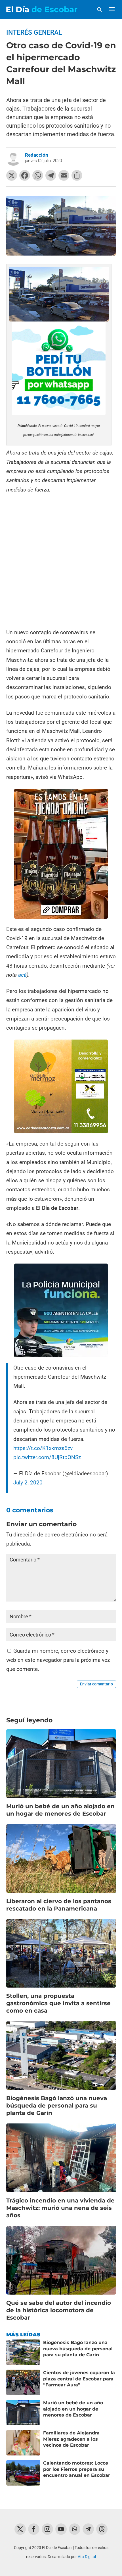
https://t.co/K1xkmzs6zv (43, 1448)
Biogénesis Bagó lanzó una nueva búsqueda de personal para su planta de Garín (57, 2106)
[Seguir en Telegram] (88, 2529)
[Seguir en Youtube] (61, 2529)
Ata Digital (87, 2557)
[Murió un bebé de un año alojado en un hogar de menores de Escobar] (23, 2413)
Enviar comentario (96, 1684)
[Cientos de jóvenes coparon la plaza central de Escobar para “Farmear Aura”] (23, 2382)
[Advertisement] (61, 561)
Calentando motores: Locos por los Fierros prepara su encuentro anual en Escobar (77, 2469)
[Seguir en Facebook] (34, 2529)
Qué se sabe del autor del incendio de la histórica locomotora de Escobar (59, 2310)
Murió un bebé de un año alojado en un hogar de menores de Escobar (73, 2409)
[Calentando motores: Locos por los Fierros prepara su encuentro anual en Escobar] (23, 2473)
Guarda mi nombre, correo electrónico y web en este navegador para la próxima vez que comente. (58, 1660)
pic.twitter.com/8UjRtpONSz (47, 1457)
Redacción (37, 155)
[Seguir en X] (20, 2529)
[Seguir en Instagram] (47, 2529)
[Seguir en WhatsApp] (75, 2529)
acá (22, 975)
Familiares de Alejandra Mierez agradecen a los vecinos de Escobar (71, 2439)
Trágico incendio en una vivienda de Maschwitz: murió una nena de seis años (60, 2208)
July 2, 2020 (28, 1483)
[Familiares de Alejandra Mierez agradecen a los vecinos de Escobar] (23, 2443)
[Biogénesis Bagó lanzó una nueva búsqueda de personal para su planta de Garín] (23, 2352)
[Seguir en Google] (102, 2529)
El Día (42, 9)
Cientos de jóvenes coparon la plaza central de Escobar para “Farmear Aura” (79, 2379)
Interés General (34, 33)
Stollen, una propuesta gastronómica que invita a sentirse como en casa (58, 2003)
